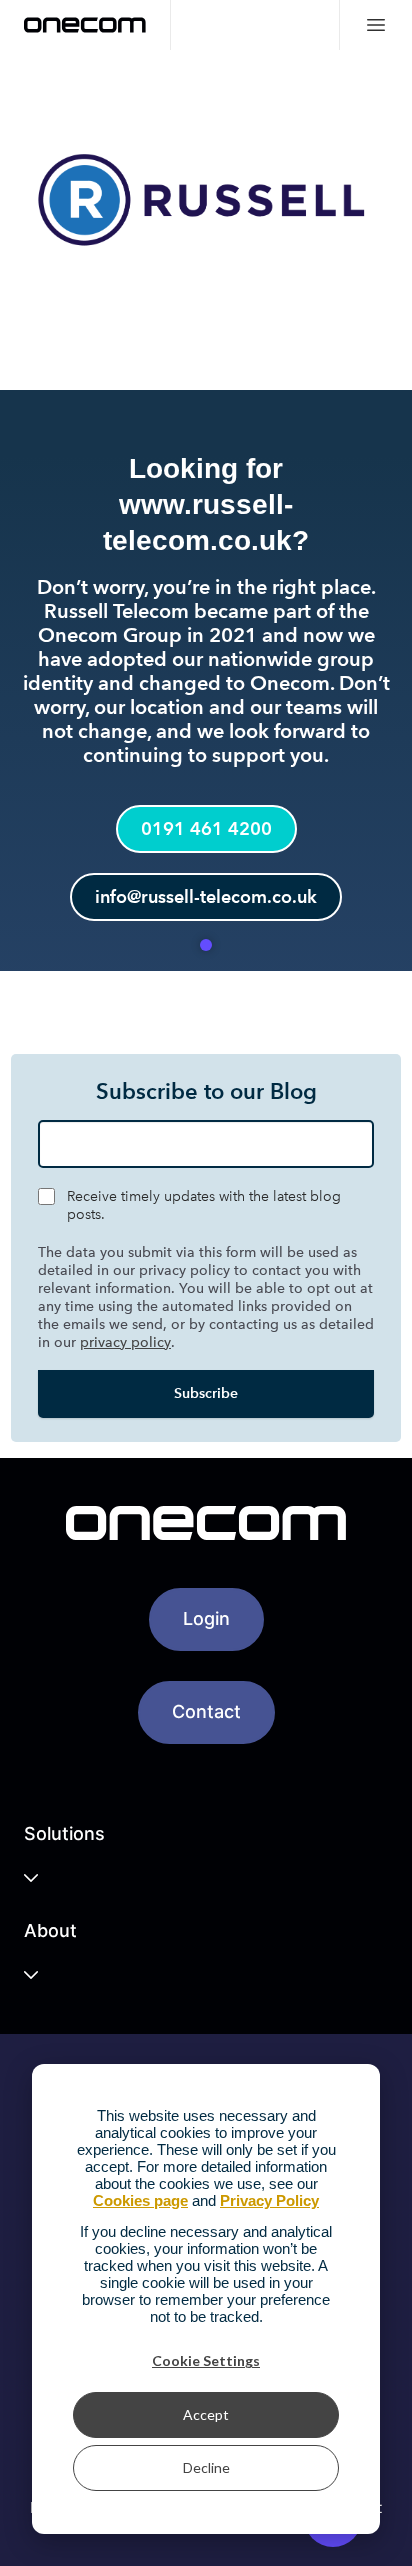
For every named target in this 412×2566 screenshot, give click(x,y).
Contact (206, 1711)
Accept (206, 2414)
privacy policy (125, 1342)
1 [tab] (206, 945)
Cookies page (140, 2200)
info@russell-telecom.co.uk (206, 896)
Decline (206, 2467)
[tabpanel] (206, 510)
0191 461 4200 (206, 828)
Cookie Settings (206, 2360)
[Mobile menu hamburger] (375, 25)
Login (206, 1618)
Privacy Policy (269, 2200)
